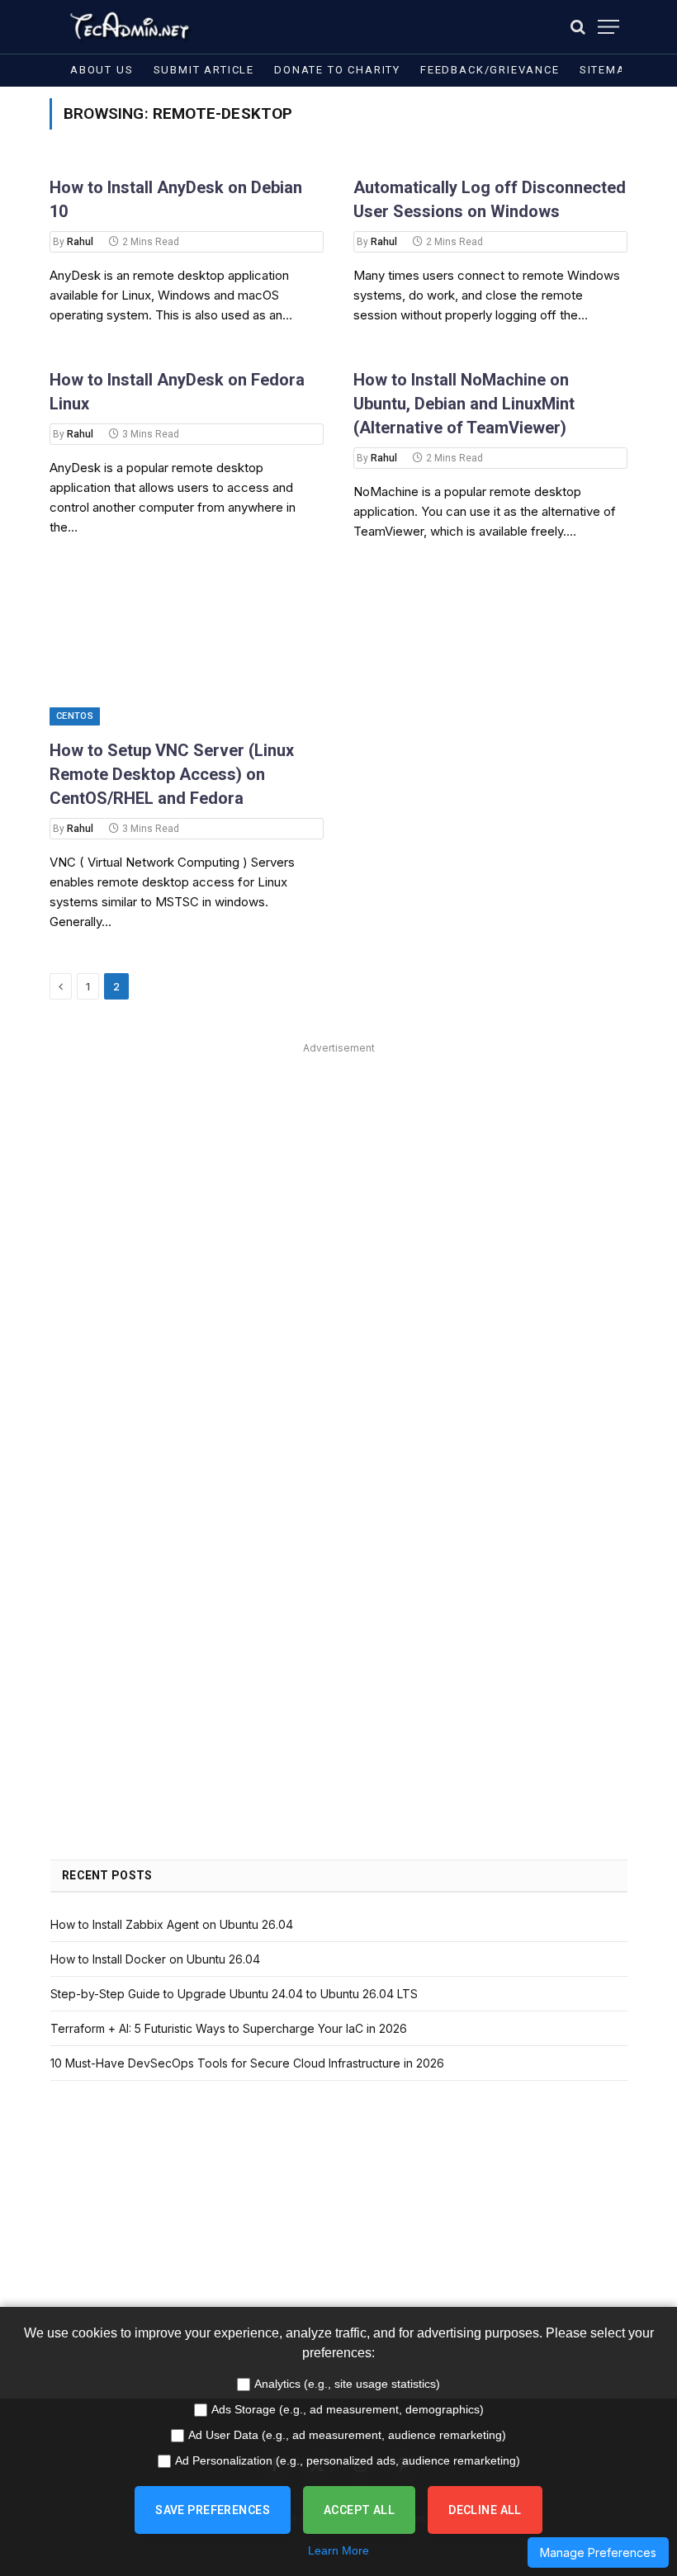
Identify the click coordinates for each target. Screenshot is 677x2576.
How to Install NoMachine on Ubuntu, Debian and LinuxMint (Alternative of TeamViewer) (464, 404)
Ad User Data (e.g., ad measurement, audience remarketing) (347, 2435)
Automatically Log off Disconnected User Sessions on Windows (490, 199)
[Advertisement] (339, 1175)
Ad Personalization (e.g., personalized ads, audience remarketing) (348, 2460)
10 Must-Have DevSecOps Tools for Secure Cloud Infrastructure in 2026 (247, 2063)
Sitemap (606, 70)
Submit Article (204, 70)
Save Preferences (213, 2510)
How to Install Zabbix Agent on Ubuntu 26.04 (172, 1924)
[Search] (578, 27)
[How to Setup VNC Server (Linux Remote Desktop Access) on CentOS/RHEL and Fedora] (187, 648)
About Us (102, 70)
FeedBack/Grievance (490, 70)
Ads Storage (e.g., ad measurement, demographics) (348, 2409)
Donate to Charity (337, 70)
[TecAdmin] (128, 27)
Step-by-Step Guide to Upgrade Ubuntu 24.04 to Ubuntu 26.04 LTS (234, 1994)
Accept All (359, 2510)
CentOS (75, 716)
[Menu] (608, 27)
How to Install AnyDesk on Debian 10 (176, 199)
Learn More (338, 2550)
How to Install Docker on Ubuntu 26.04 (155, 1959)
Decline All (485, 2510)
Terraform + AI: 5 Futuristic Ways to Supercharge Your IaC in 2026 (229, 2028)
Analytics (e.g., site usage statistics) (347, 2384)
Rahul (80, 242)
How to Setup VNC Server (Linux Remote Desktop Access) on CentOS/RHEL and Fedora (172, 774)
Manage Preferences (598, 2552)
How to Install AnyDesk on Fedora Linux (177, 392)
